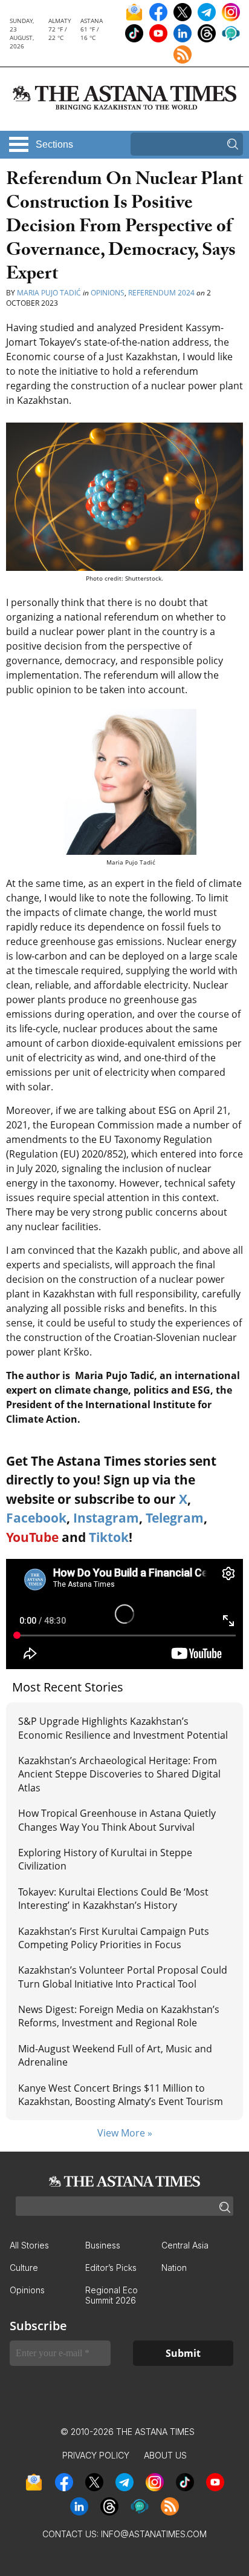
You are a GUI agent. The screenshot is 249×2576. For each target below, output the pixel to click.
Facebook (36, 1518)
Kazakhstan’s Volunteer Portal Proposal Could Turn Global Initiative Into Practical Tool (123, 1977)
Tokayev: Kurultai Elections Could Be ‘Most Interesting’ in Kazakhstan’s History (113, 1899)
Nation (174, 2268)
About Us (165, 2455)
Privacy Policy (96, 2455)
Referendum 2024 (161, 293)
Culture (24, 2268)
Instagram (106, 1518)
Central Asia (185, 2245)
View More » (125, 2133)
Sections (54, 144)
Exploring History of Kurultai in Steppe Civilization (105, 1859)
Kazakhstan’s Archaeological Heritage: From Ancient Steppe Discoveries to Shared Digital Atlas (119, 1774)
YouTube (32, 1537)
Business (103, 2245)
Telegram (175, 1518)
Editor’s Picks (111, 2268)
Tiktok (109, 1537)
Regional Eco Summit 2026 (112, 2295)
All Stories (29, 2245)
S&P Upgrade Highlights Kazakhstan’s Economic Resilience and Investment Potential (123, 1728)
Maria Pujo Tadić (49, 293)
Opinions (108, 293)
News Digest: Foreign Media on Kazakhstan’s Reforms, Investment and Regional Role (119, 2016)
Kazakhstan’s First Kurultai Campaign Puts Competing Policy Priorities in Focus (114, 1938)
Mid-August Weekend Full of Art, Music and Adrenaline (115, 2055)
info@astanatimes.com (154, 2534)
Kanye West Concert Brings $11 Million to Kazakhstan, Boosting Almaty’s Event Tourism (121, 2095)
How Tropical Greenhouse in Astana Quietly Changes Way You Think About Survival (117, 1820)
